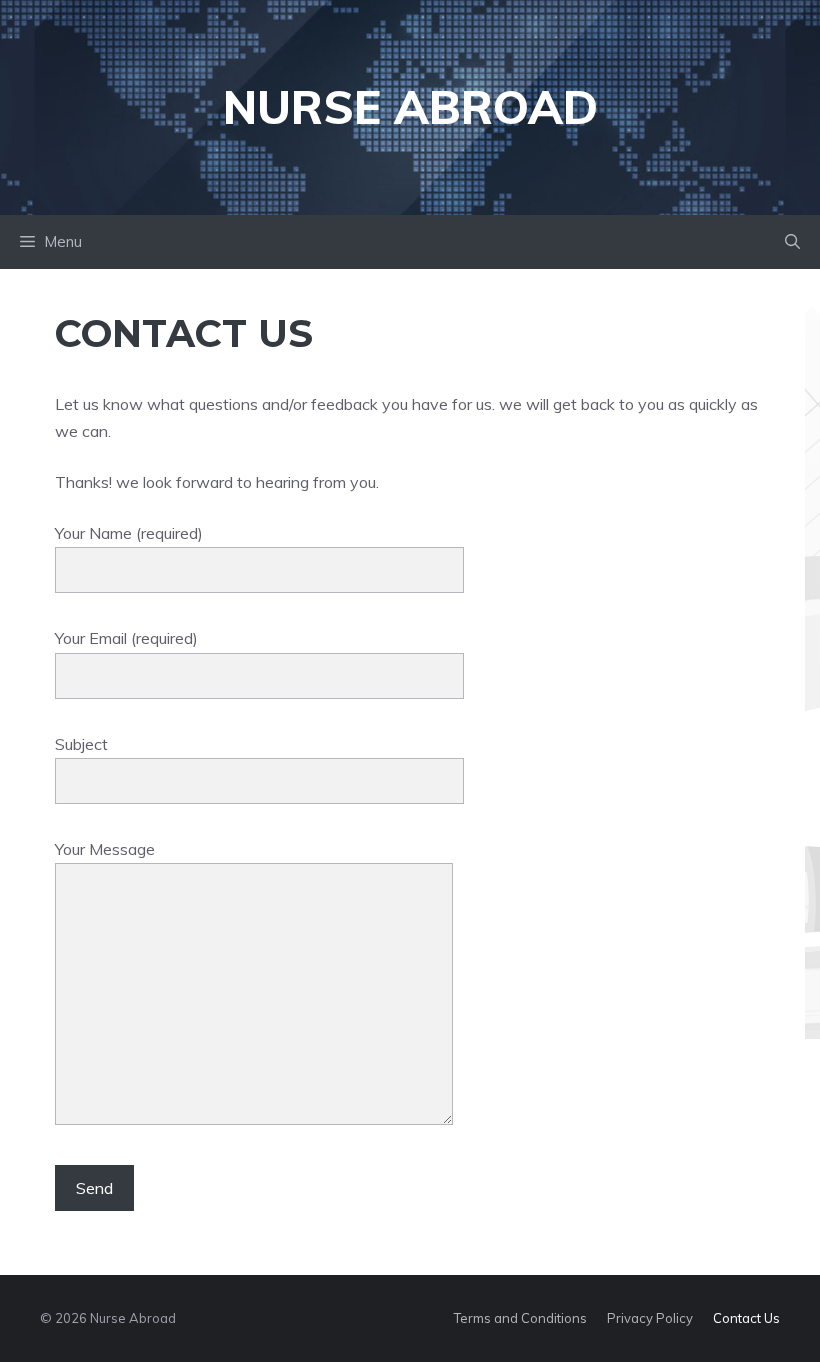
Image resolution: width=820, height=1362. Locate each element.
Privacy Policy (650, 1318)
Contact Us (746, 1318)
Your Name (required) (129, 533)
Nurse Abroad (410, 107)
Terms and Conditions (520, 1318)
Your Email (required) (126, 638)
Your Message (105, 849)
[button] (792, 242)
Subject (81, 744)
